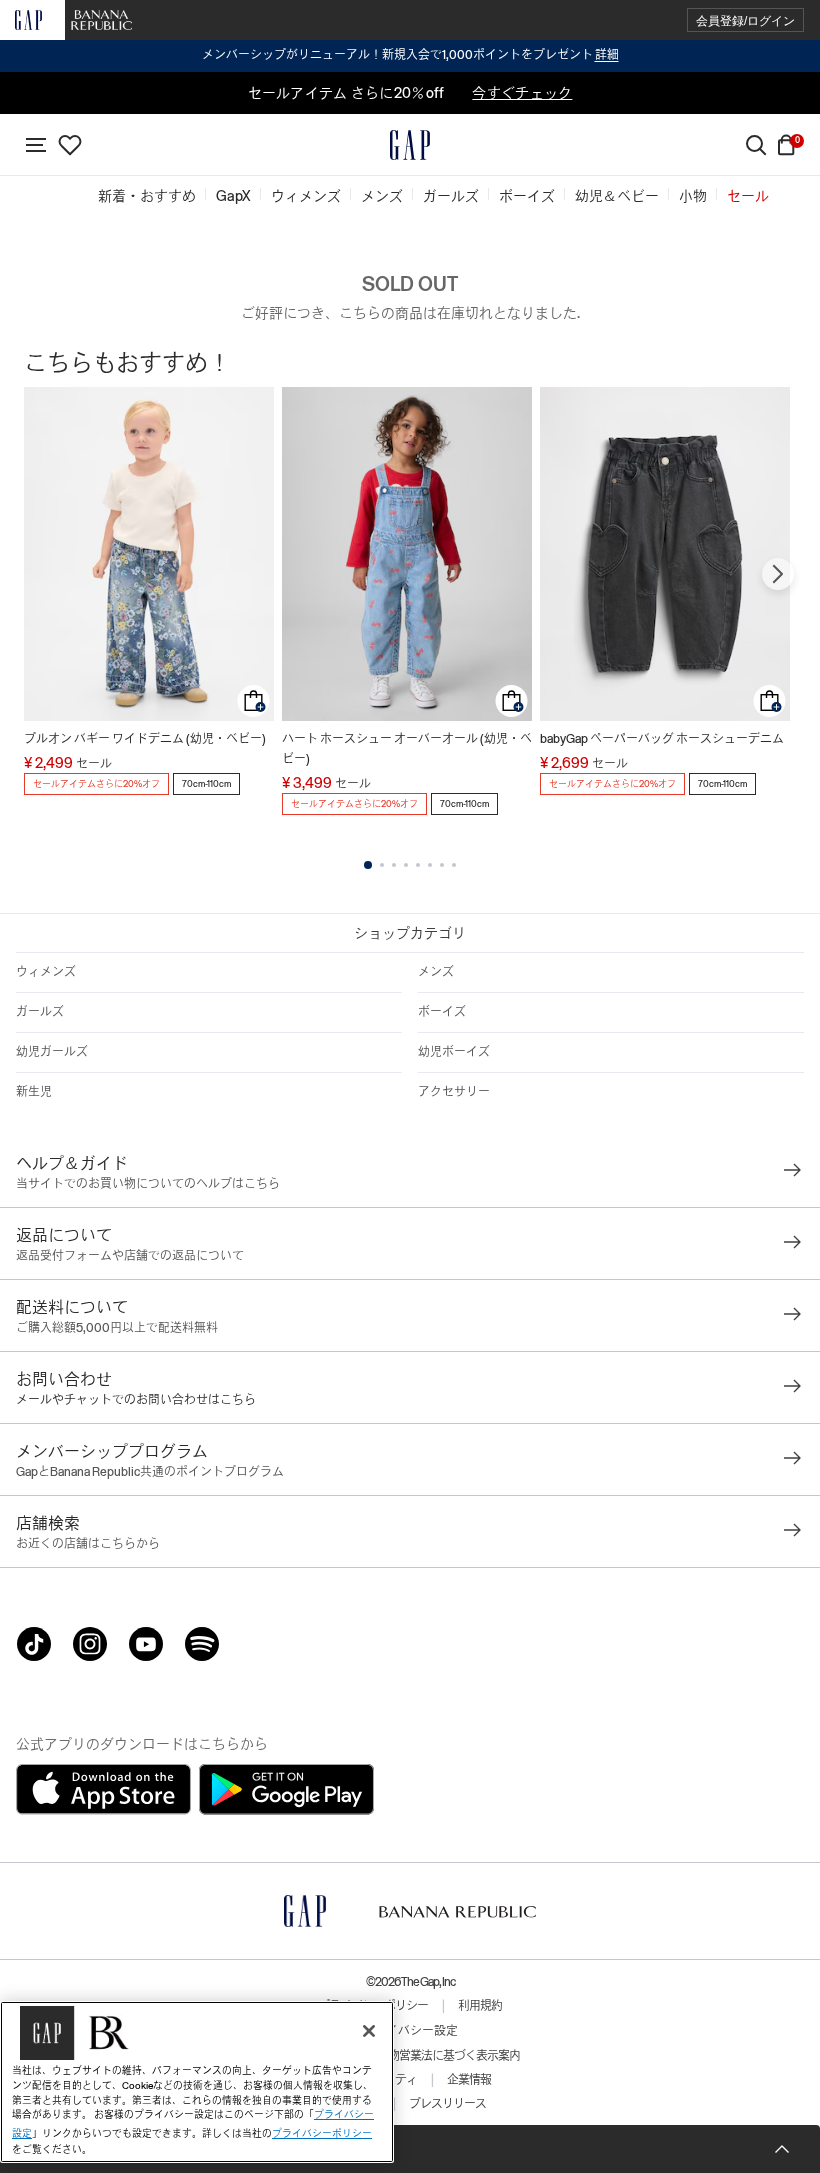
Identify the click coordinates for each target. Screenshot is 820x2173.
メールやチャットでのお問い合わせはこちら (136, 1400)
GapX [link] (233, 196)
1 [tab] (368, 865)
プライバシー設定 (410, 2031)
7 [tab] (442, 865)
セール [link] (748, 196)
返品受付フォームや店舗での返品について (130, 1256)
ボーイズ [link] (527, 196)
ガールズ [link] (451, 196)
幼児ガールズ (52, 1052)
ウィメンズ (46, 972)
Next (778, 574)
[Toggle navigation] (36, 145)
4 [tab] (406, 865)
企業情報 (469, 2080)
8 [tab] (454, 865)
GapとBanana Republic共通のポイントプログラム (150, 1472)
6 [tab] (430, 865)
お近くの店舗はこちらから (88, 1544)
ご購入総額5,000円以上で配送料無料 (117, 1328)
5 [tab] (418, 865)
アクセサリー (454, 1092)
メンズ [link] (382, 196)
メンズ (436, 972)
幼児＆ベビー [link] (617, 196)
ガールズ (40, 1012)
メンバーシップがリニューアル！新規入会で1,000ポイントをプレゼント (410, 55)
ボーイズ (442, 1012)
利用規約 (480, 2006)
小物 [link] (693, 196)
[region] (197, 2082)
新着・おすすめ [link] (147, 196)
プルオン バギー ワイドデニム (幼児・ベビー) (145, 739)
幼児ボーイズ (454, 1052)
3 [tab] (394, 865)
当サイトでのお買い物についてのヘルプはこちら (148, 1184)
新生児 (34, 1092)
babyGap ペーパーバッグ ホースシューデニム (662, 739)
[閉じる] (369, 2031)
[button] (745, 20)
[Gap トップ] (410, 145)
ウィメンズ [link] (306, 196)
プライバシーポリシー (322, 2133)
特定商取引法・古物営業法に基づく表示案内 (410, 2056)
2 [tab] (382, 865)
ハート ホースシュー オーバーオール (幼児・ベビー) (407, 749)
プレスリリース (447, 2104)
